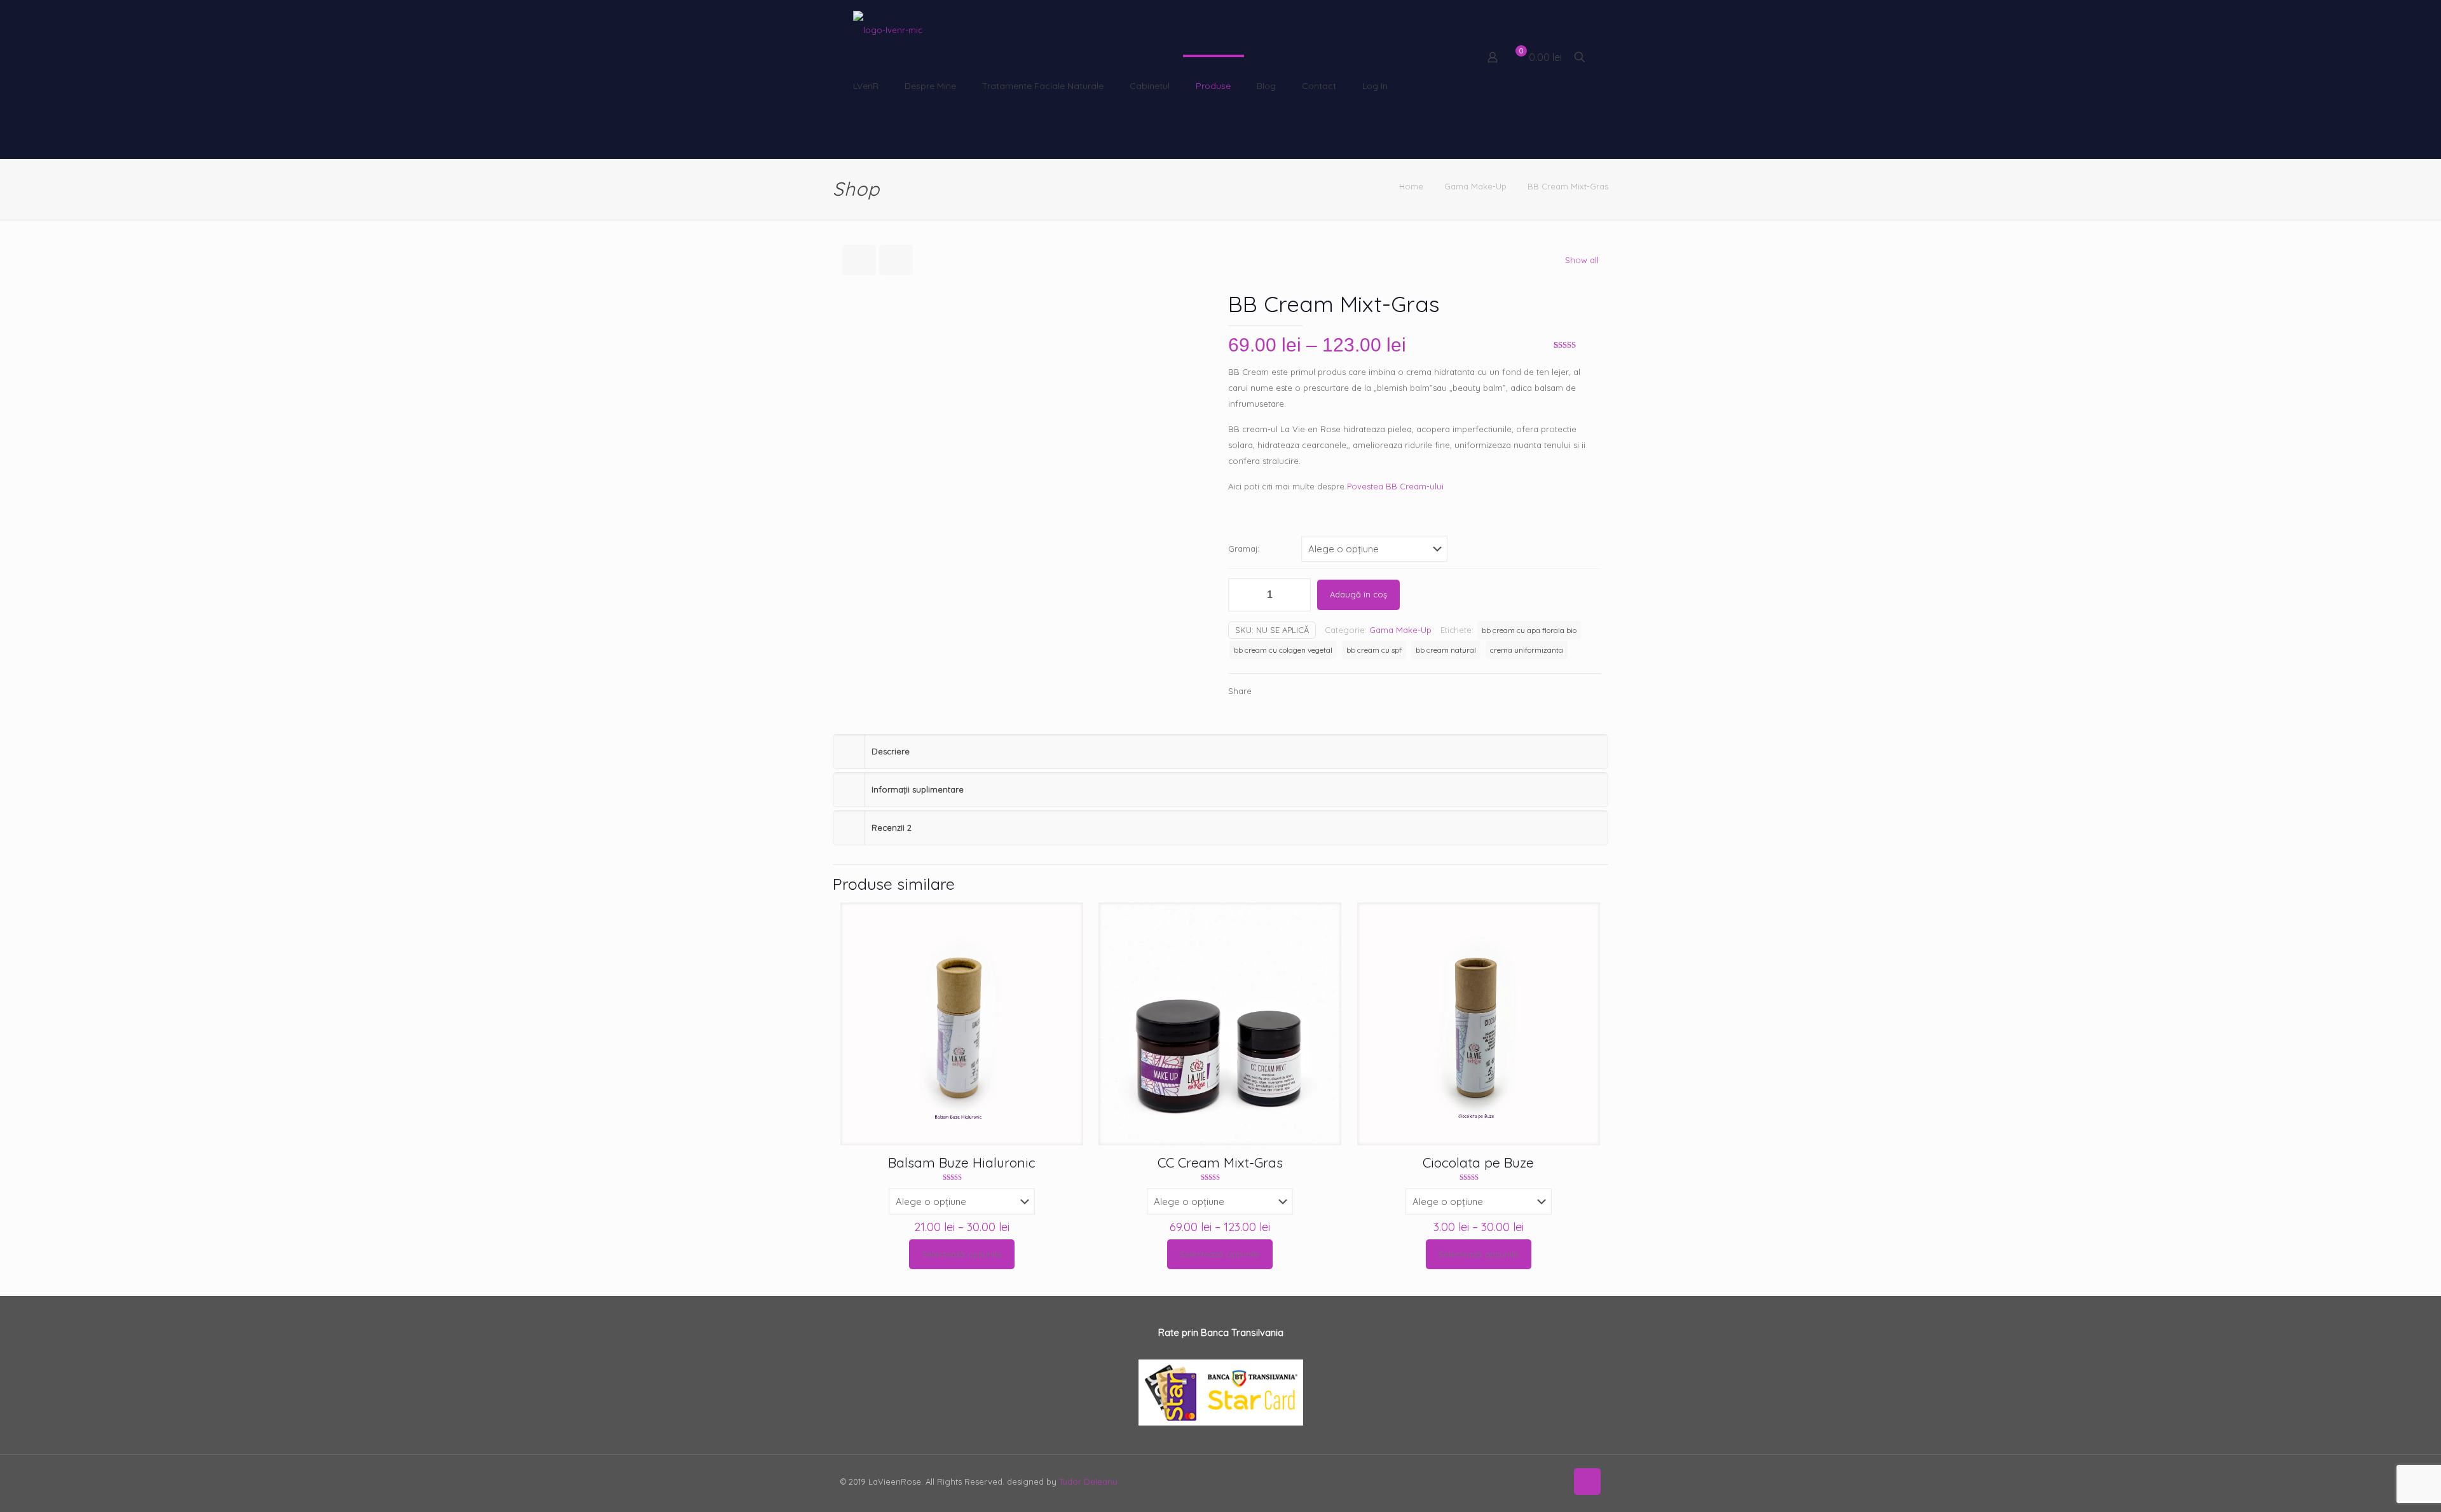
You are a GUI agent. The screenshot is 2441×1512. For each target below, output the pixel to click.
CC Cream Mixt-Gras (1220, 1162)
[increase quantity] (1296, 595)
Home (1411, 186)
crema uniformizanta (1527, 650)
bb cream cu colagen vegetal (1283, 650)
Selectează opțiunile (962, 1254)
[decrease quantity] (1242, 595)
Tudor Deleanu (1088, 1481)
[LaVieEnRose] (888, 29)
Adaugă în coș (1358, 594)
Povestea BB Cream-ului (1395, 486)
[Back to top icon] (1587, 1481)
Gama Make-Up (1475, 186)
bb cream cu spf (1374, 650)
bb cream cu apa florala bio (1529, 630)
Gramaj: (1244, 548)
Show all (1582, 260)
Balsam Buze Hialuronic (962, 1162)
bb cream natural (1446, 650)
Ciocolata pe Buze (1478, 1162)
